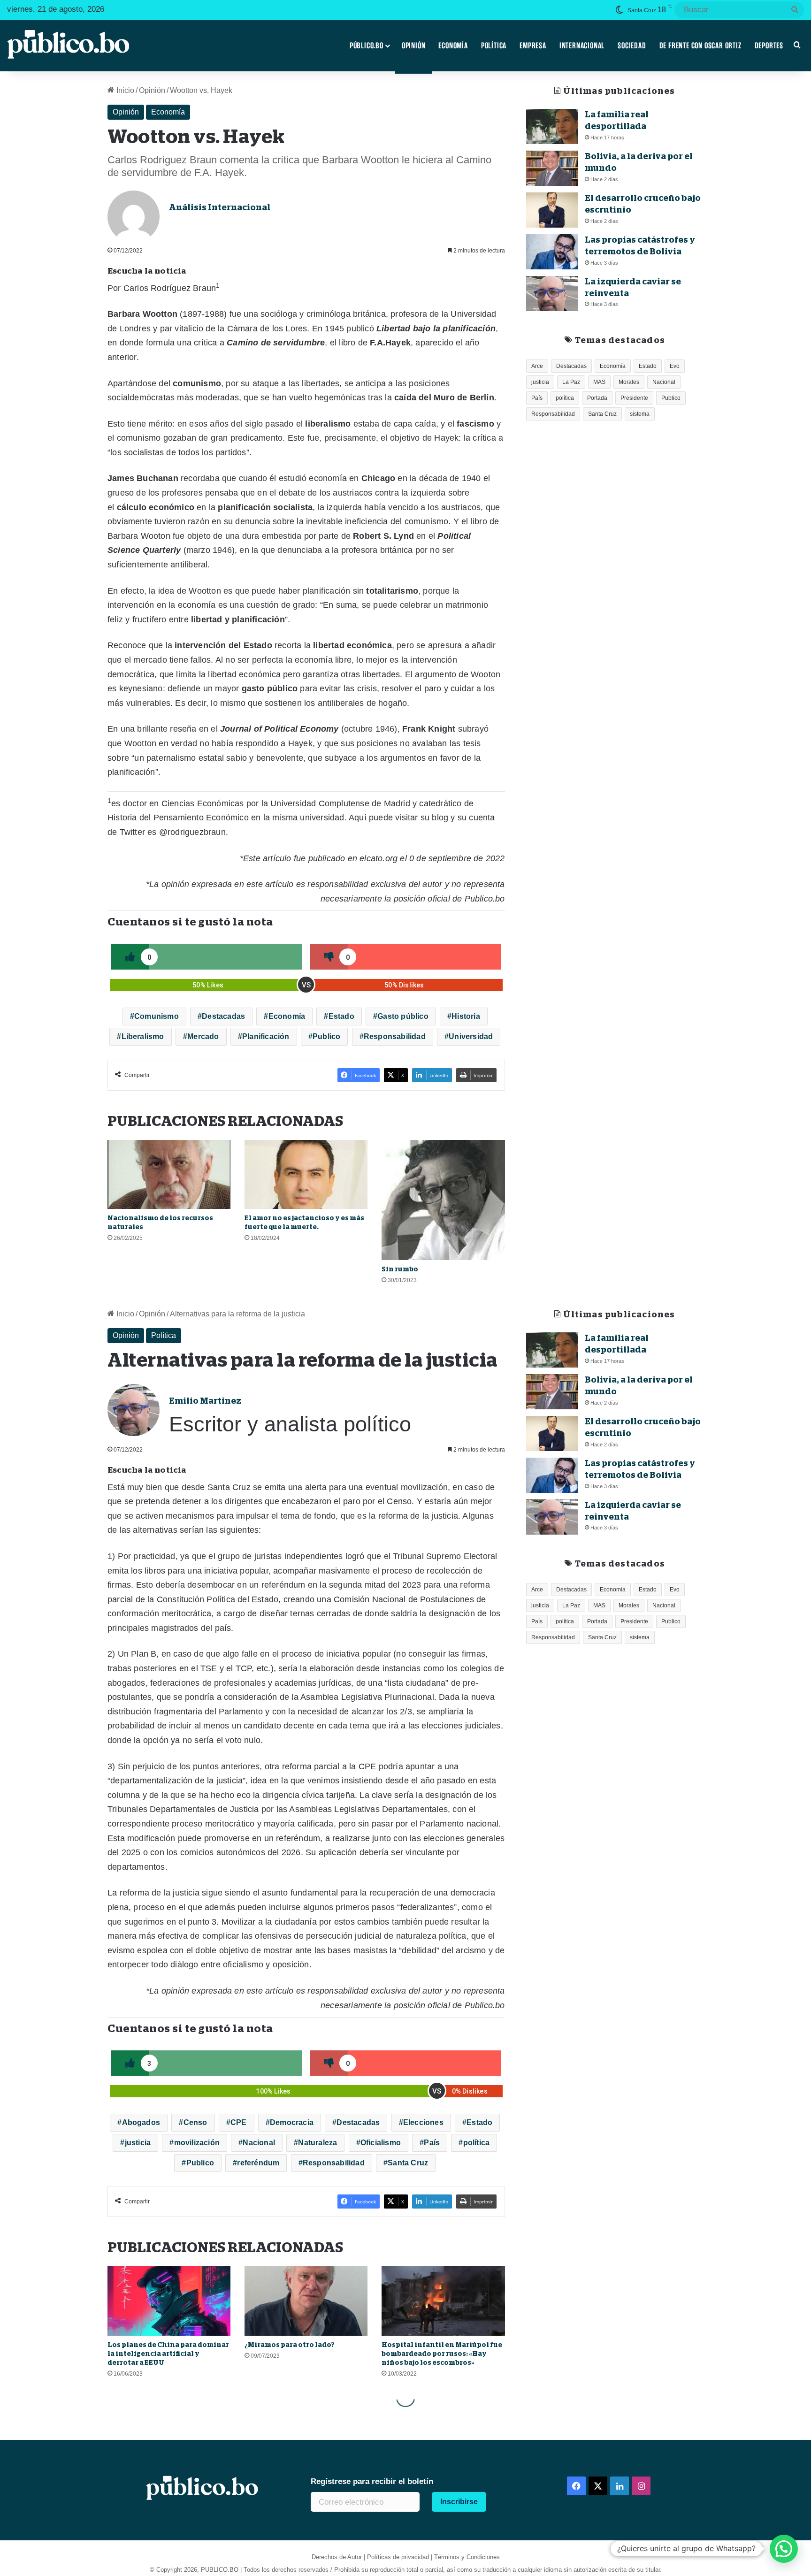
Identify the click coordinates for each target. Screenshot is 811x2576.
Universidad (471, 1036)
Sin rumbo (400, 1269)
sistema (640, 414)
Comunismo (157, 1016)
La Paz (571, 382)
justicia (540, 382)
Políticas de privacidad (398, 2557)
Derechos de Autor (337, 2557)
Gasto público (403, 1016)
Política (494, 46)
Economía (453, 46)
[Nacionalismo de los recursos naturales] (169, 1175)
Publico (326, 1036)
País (537, 398)
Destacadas (223, 1016)
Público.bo (367, 46)
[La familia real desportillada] (552, 126)
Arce (537, 366)
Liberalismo (143, 1036)
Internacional (582, 46)
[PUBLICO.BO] (68, 46)
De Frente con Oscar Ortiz (700, 46)
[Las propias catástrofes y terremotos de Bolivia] (552, 252)
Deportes (769, 46)
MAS (599, 382)
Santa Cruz (602, 414)
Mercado (203, 1036)
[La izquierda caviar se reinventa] (552, 294)
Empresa (533, 46)
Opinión (414, 46)
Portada (597, 398)
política (565, 398)
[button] (784, 2549)
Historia (466, 1016)
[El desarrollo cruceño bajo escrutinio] (552, 210)
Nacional (664, 382)
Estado (341, 1016)
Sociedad (632, 46)
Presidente (634, 398)
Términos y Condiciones (467, 2557)
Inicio (124, 90)
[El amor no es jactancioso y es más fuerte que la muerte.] (306, 1175)
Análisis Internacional (220, 207)
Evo (675, 366)
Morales (629, 382)
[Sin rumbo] (443, 1200)
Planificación (266, 1036)
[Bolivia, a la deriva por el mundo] (552, 168)
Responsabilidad (395, 1036)
